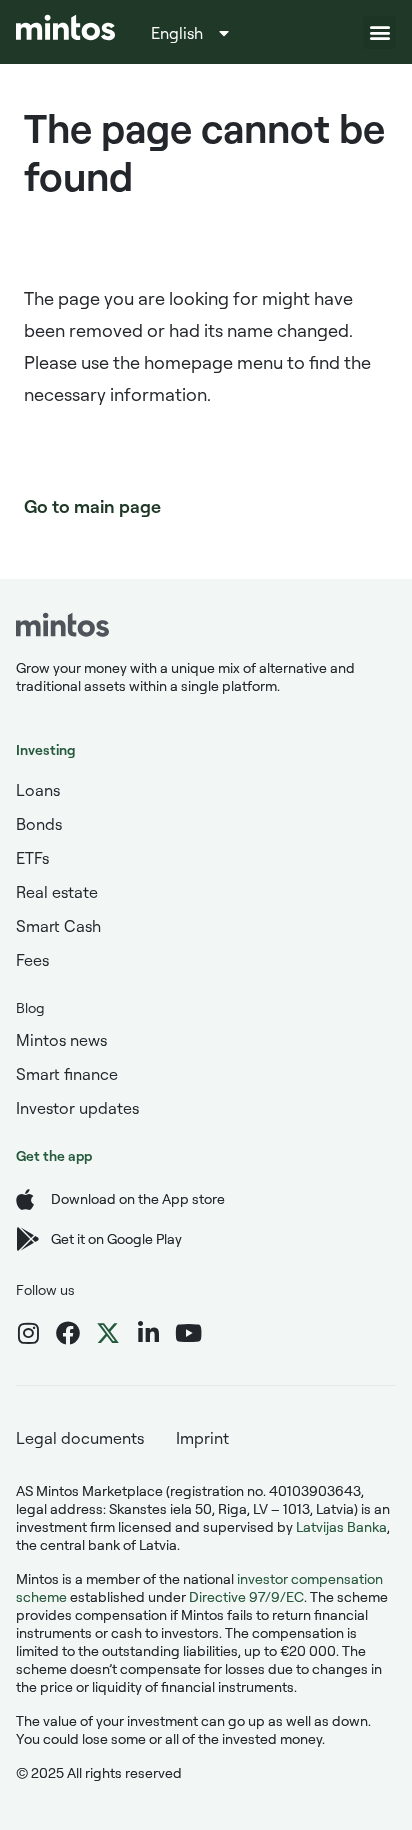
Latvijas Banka (341, 1526)
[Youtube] (188, 1333)
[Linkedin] (148, 1333)
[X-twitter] (108, 1333)
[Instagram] (28, 1333)
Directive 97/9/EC (246, 1596)
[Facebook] (68, 1333)
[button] (379, 32)
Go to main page (92, 506)
